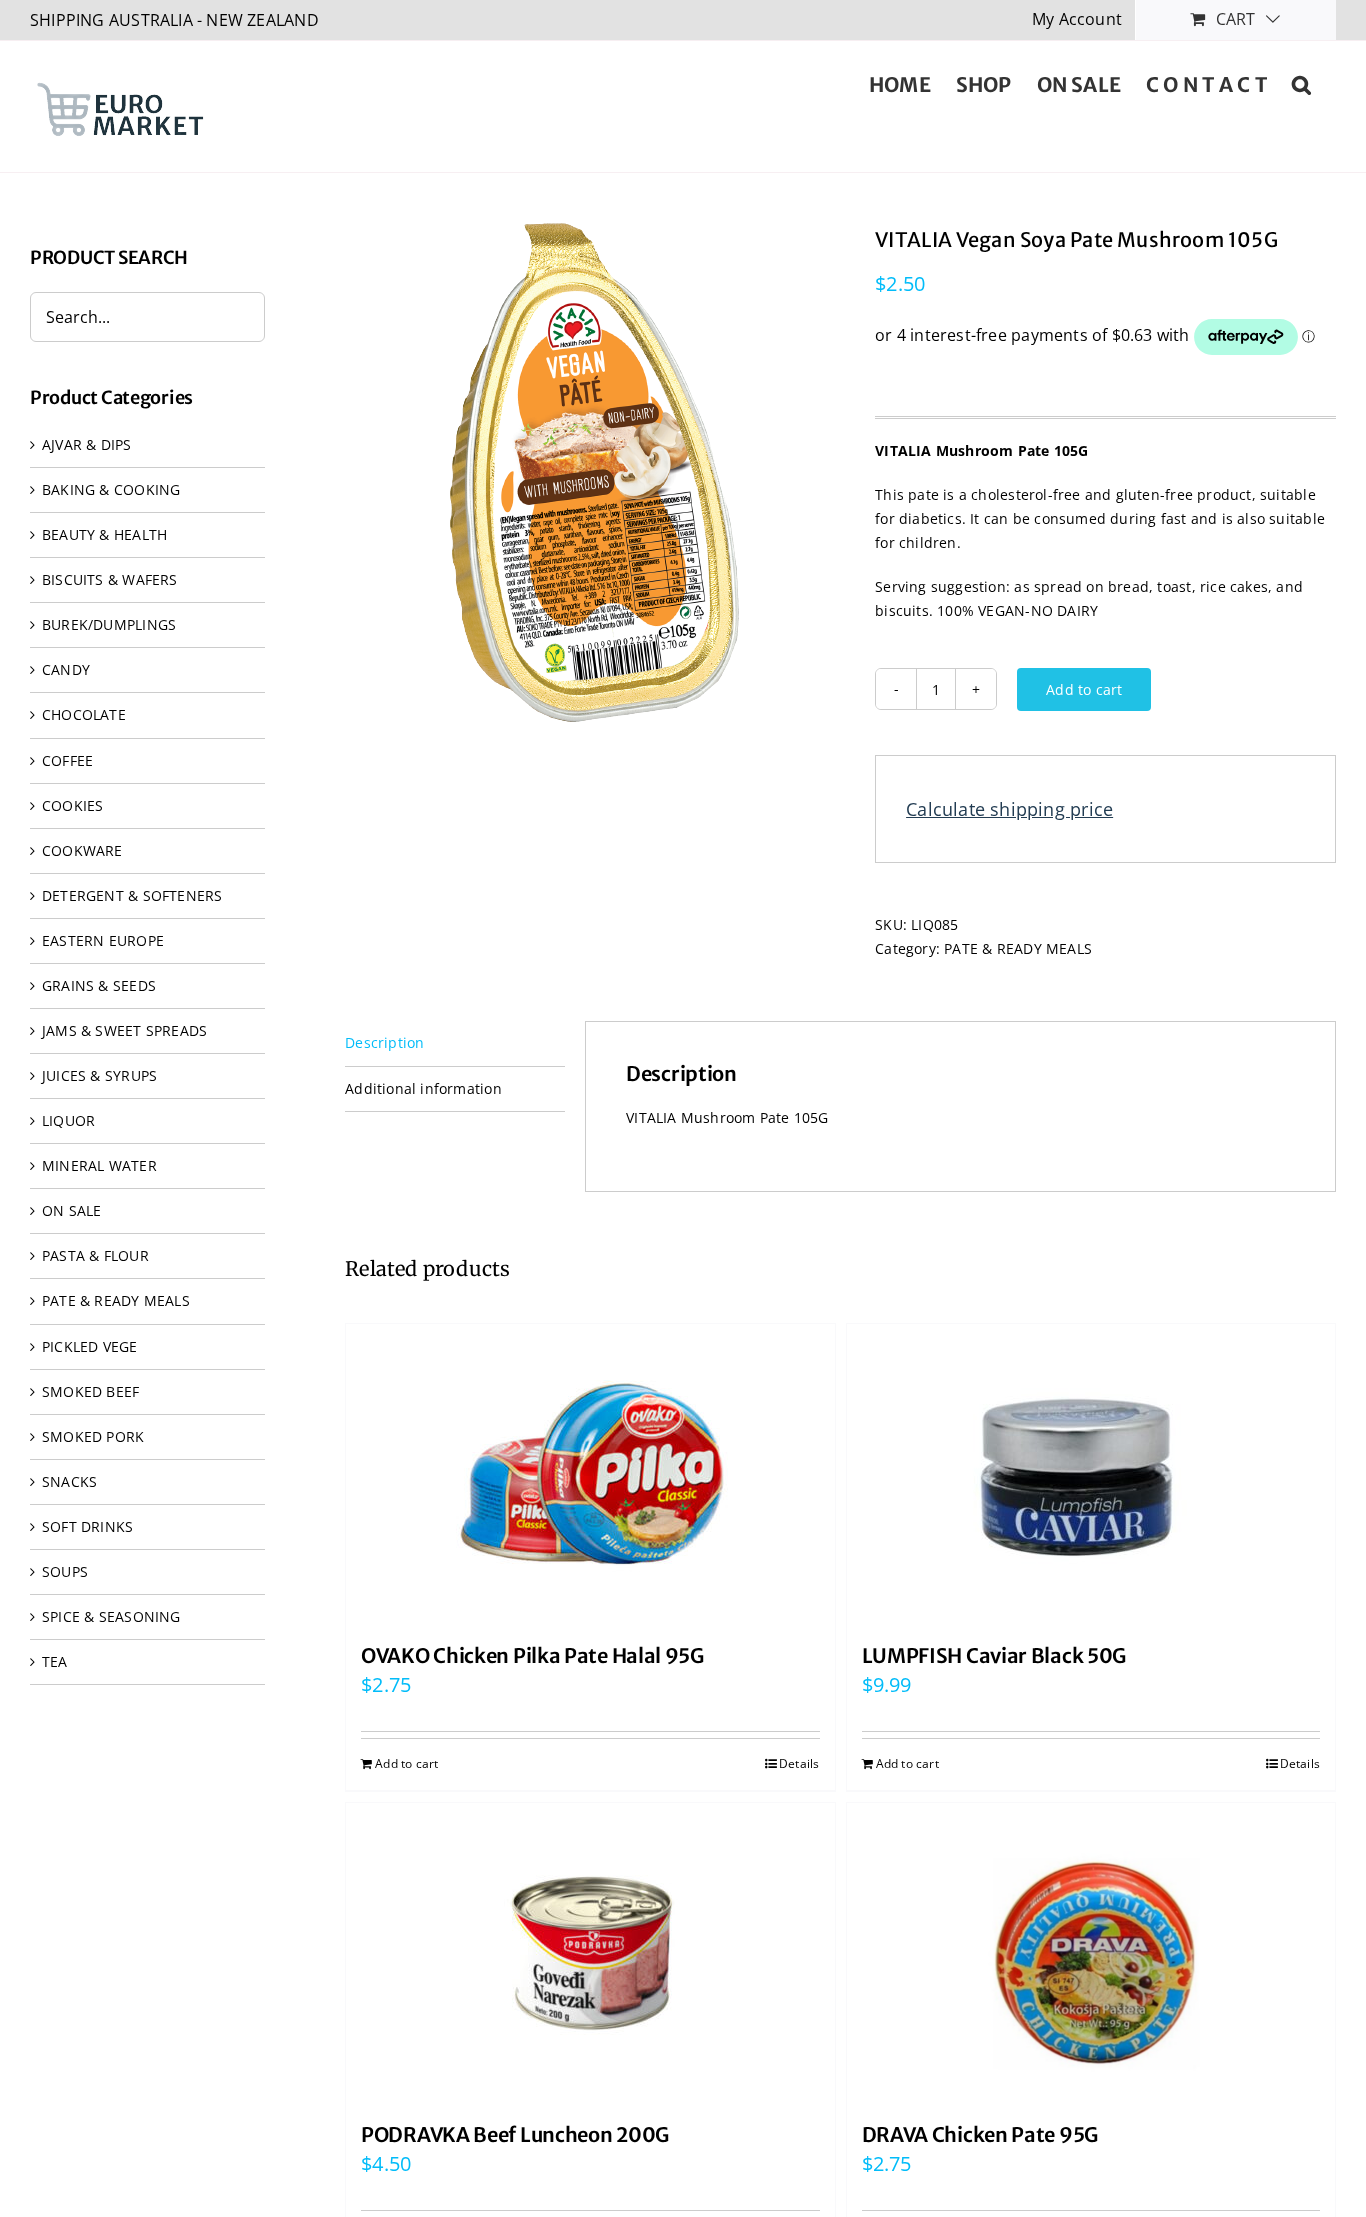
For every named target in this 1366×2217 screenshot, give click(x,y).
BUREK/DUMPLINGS (109, 624)
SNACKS (69, 1481)
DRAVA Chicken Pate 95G (980, 2134)
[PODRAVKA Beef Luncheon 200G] (590, 1953)
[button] (1301, 83)
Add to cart (1084, 689)
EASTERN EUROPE (103, 940)
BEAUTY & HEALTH (104, 534)
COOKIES (72, 805)
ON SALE (71, 1210)
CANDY (66, 669)
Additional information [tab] (423, 1088)
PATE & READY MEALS (1018, 948)
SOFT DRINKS (87, 1526)
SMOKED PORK (93, 1436)
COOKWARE (82, 850)
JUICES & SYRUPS (99, 1075)
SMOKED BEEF (90, 1391)
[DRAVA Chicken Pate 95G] (1091, 1953)
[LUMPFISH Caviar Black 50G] (1091, 1474)
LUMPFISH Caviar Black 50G (994, 1655)
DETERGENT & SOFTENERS (132, 895)
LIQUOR (68, 1120)
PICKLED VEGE (90, 1346)
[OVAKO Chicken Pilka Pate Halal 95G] (590, 1474)
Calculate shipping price (1009, 809)
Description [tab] (384, 1042)
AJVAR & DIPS (87, 444)
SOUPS (65, 1571)
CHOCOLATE (84, 714)
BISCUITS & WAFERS (110, 579)
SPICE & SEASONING (111, 1616)
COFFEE (67, 760)
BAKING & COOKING (111, 489)
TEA (55, 1661)
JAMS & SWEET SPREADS (124, 1030)
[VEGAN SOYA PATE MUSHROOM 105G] (595, 473)
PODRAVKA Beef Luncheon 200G (515, 2134)
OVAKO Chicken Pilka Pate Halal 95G (532, 1655)
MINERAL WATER (99, 1165)
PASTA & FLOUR (95, 1255)
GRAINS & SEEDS (99, 985)
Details (799, 1763)
